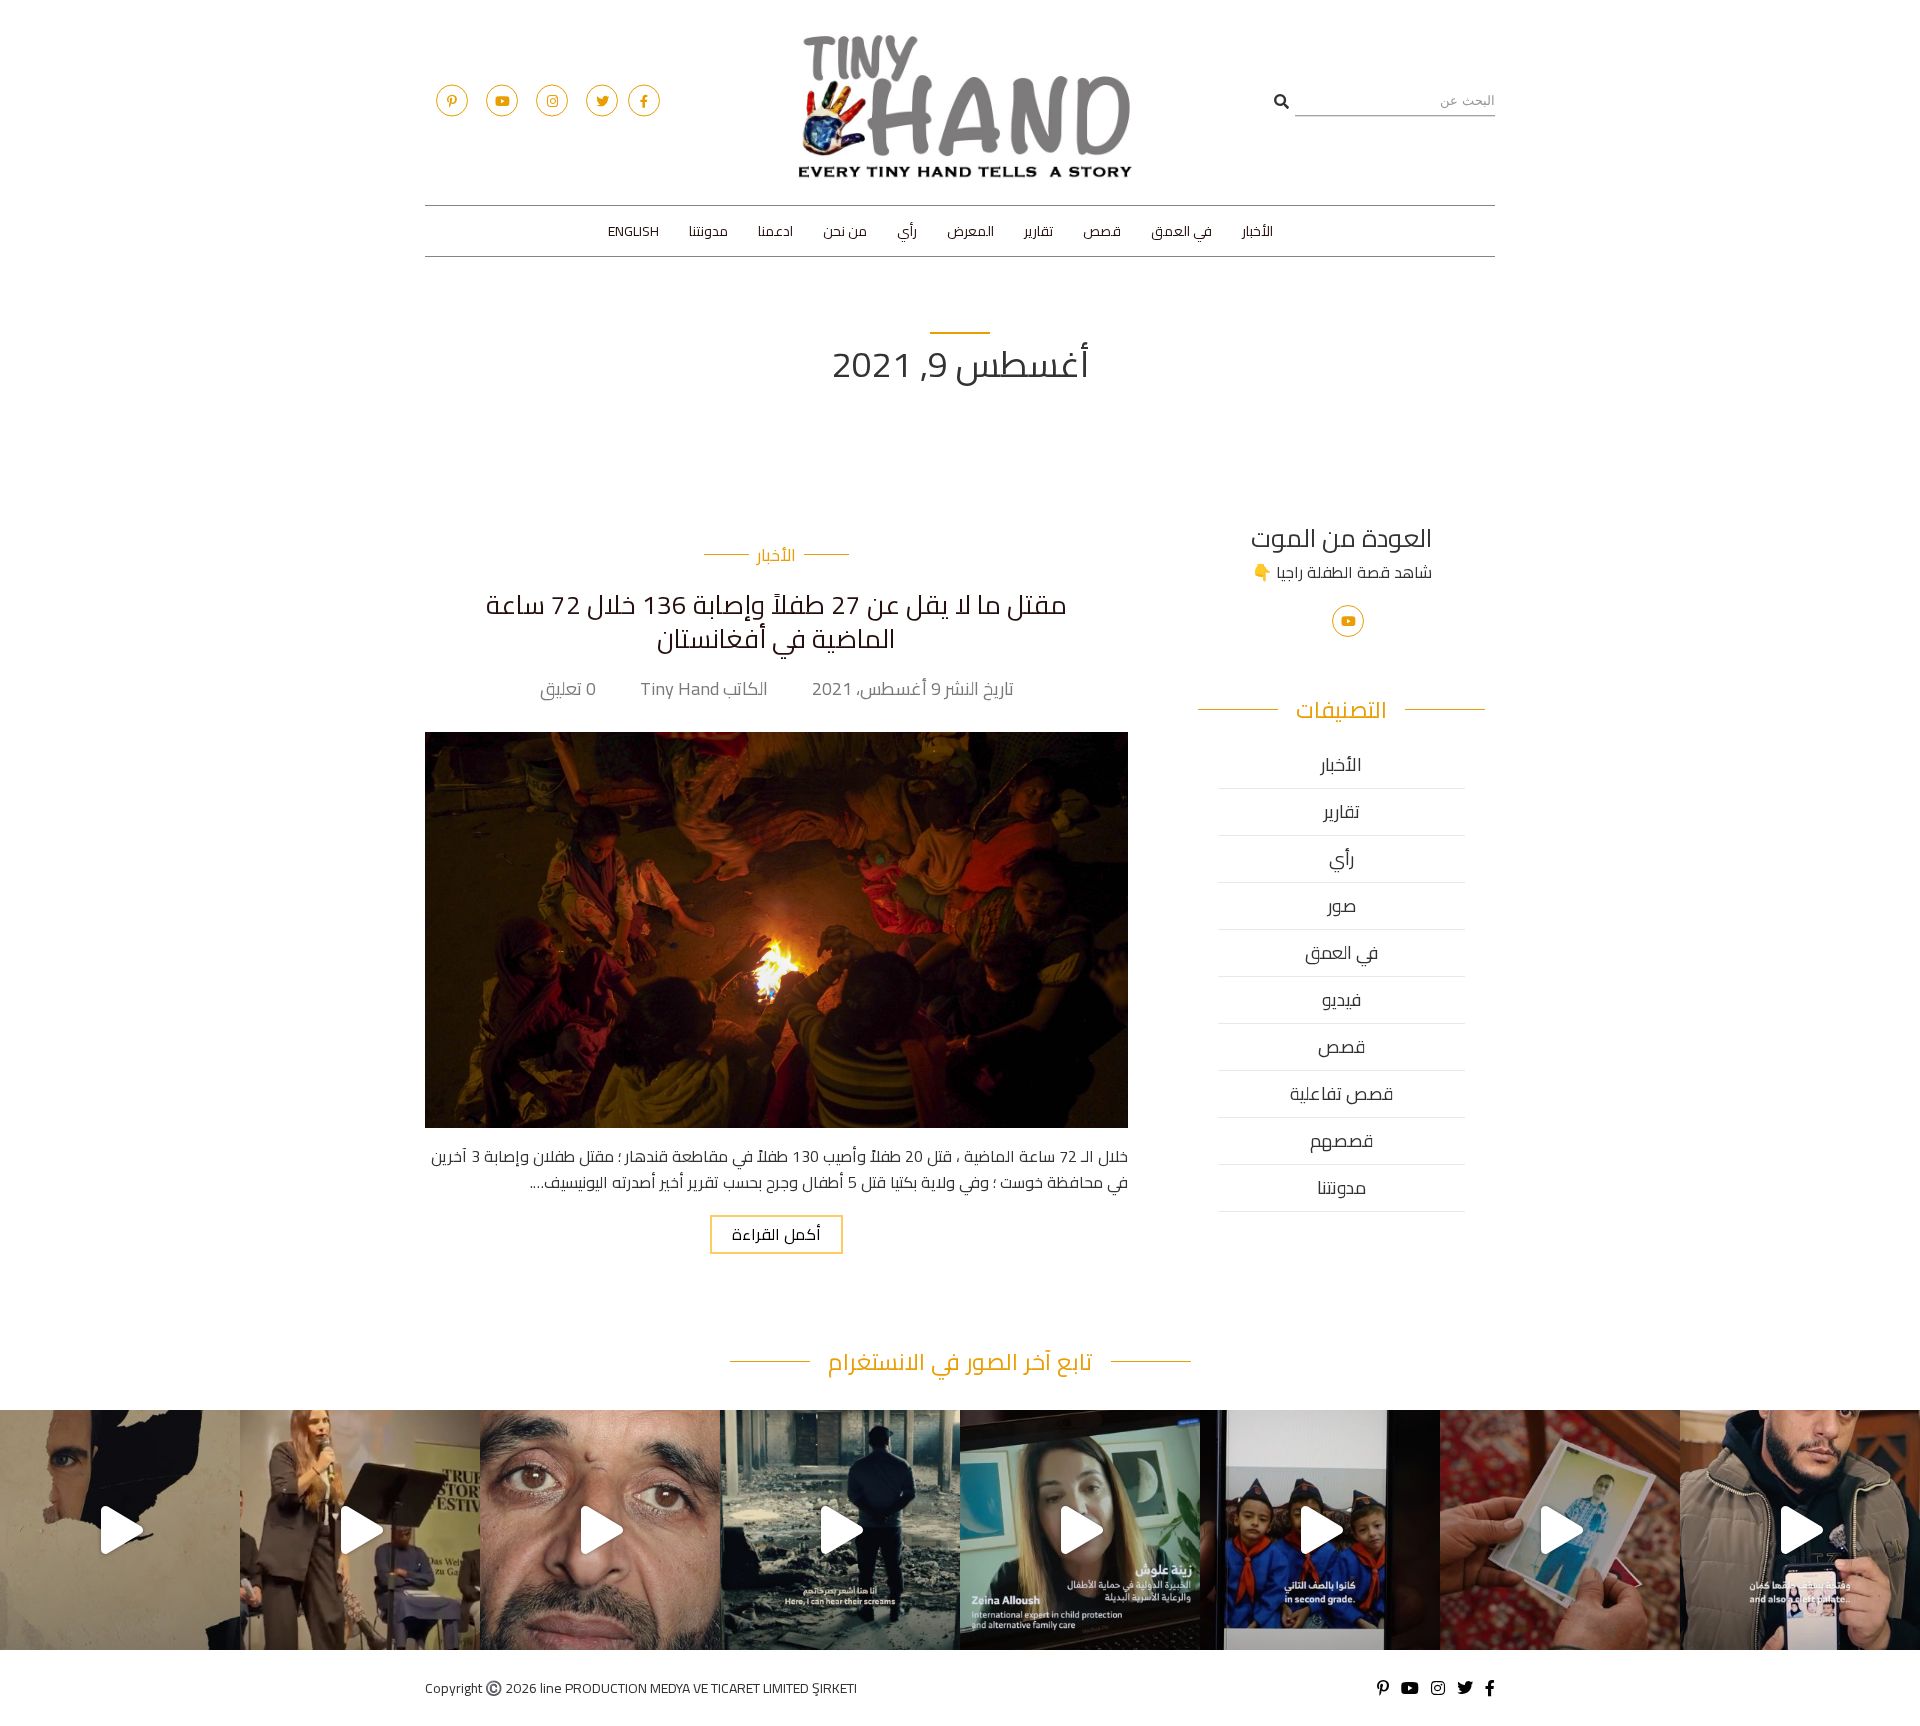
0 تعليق (568, 689)
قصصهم (1341, 1140)
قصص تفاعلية (1341, 1093)
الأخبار (1257, 231)
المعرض (970, 231)
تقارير (1038, 231)
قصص (1102, 231)
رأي (907, 231)
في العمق (1181, 231)
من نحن (845, 231)
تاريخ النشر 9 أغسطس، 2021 (913, 689)
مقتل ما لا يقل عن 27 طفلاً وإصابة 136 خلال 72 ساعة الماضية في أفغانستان (776, 621)
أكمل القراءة (776, 1234)
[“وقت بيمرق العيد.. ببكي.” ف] (1320, 1530)
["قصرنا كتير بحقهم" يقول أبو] (840, 1530)
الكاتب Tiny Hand (704, 689)
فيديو (1341, 999)
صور (1342, 905)
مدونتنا (708, 231)
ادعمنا (775, 231)
